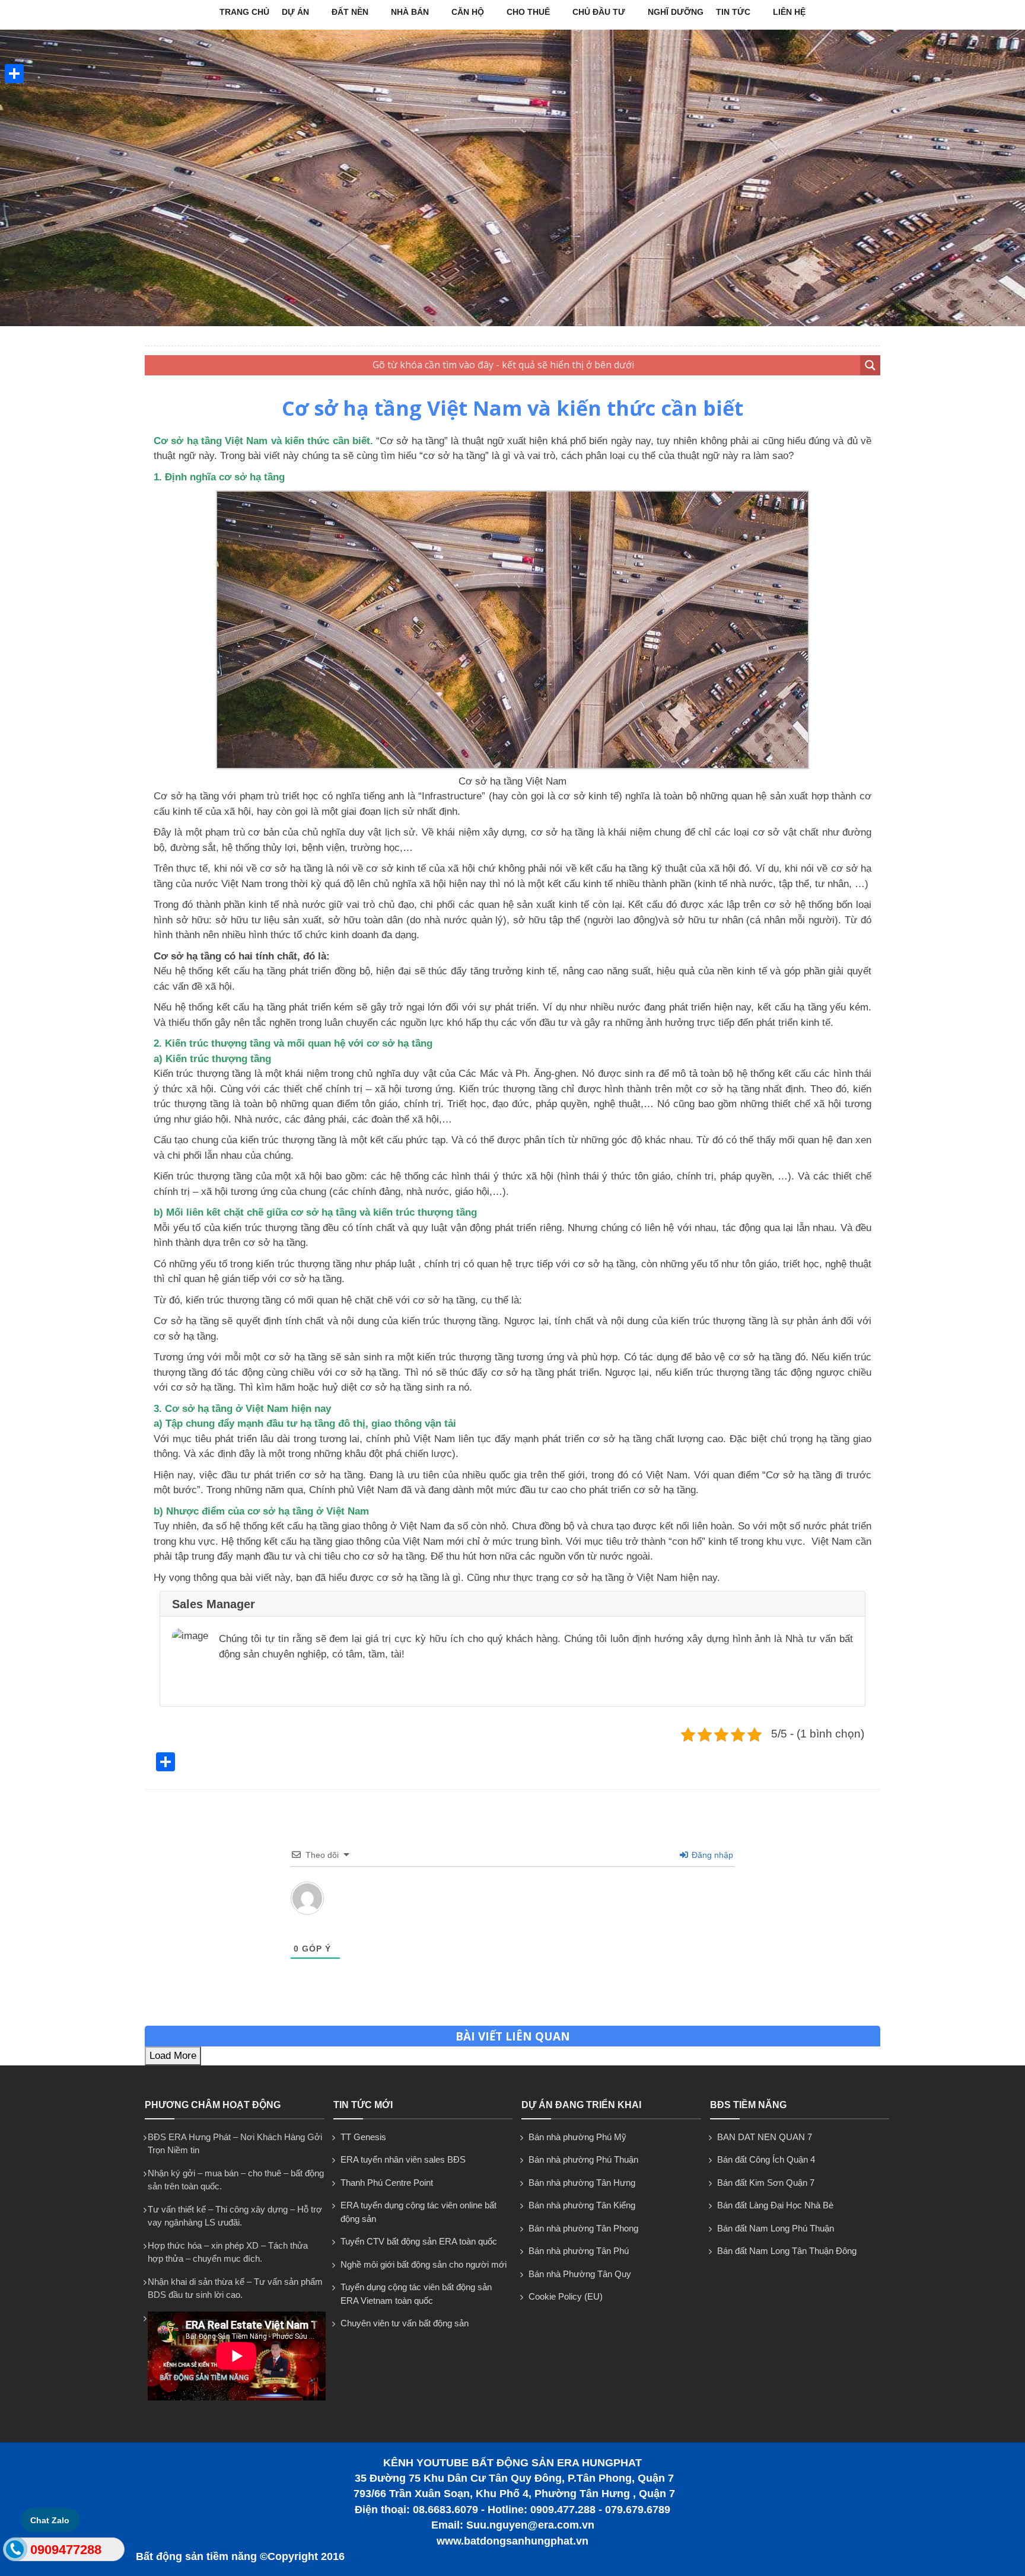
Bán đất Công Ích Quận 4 (766, 2159)
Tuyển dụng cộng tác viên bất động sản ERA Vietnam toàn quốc (416, 2294)
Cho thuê (528, 12)
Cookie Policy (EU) (566, 2296)
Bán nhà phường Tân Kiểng (582, 2205)
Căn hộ (468, 12)
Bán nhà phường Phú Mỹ (577, 2137)
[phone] (15, 2552)
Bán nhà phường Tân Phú (579, 2251)
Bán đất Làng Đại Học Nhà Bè (775, 2205)
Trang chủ (244, 12)
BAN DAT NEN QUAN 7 (765, 2137)
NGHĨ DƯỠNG (676, 12)
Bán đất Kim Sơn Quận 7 (766, 2183)
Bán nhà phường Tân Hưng (582, 2183)
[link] (512, 766)
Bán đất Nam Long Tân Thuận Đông (787, 2251)
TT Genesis (363, 2137)
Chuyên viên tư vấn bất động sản (405, 2323)
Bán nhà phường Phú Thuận (583, 2159)
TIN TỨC (733, 12)
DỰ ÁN (295, 12)
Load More (173, 2056)
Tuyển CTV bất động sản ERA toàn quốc (419, 2241)
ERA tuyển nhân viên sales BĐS (403, 2159)
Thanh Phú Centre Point (387, 2183)
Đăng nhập (711, 1855)
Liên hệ (789, 12)
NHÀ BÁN (410, 12)
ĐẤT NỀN (350, 12)
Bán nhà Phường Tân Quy (580, 2274)
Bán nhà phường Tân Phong (583, 2228)
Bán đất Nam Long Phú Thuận (776, 2228)
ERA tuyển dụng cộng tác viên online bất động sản (418, 2212)
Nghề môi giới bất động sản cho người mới (424, 2264)
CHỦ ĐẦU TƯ (599, 12)
